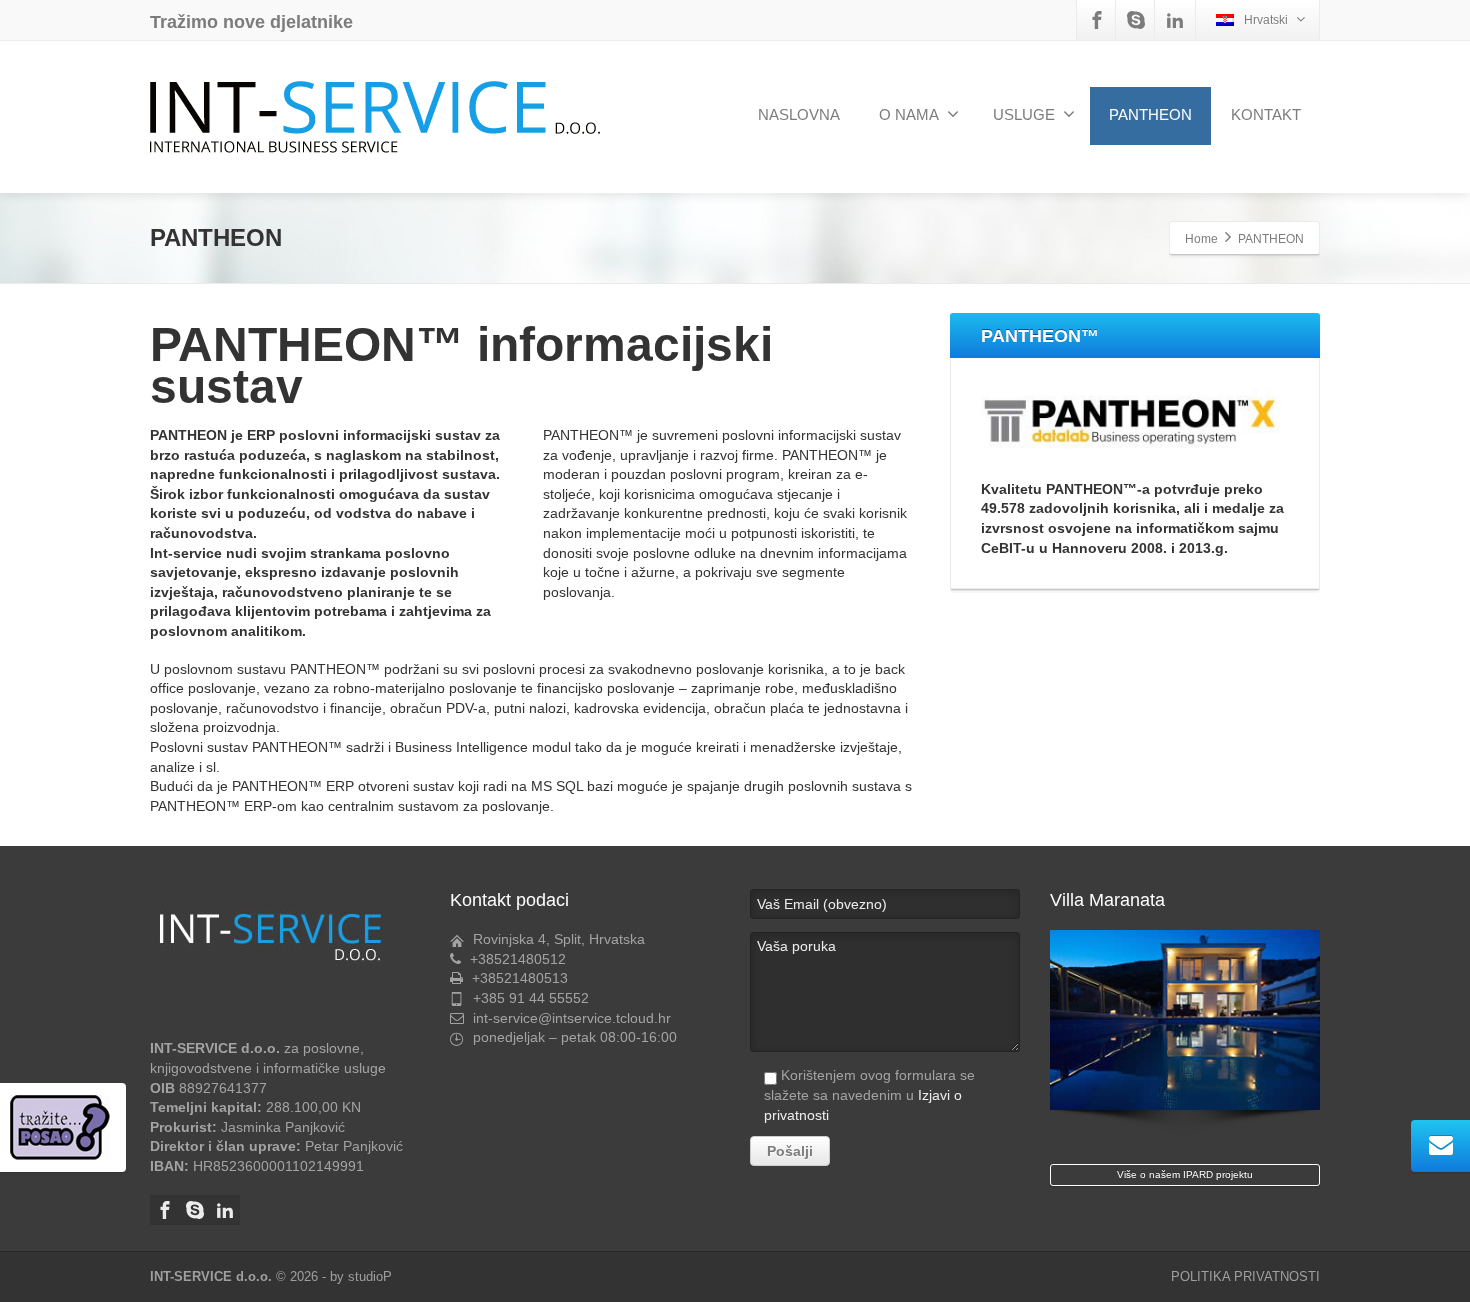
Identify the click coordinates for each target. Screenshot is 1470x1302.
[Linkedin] (1175, 20)
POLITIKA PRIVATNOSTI (1245, 1276)
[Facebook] (1097, 20)
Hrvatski (1266, 20)
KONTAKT (1266, 114)
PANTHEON (1150, 114)
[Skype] (1136, 20)
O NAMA (909, 114)
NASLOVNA (799, 114)
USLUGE (1024, 114)
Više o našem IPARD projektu (1185, 1174)
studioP (370, 1276)
